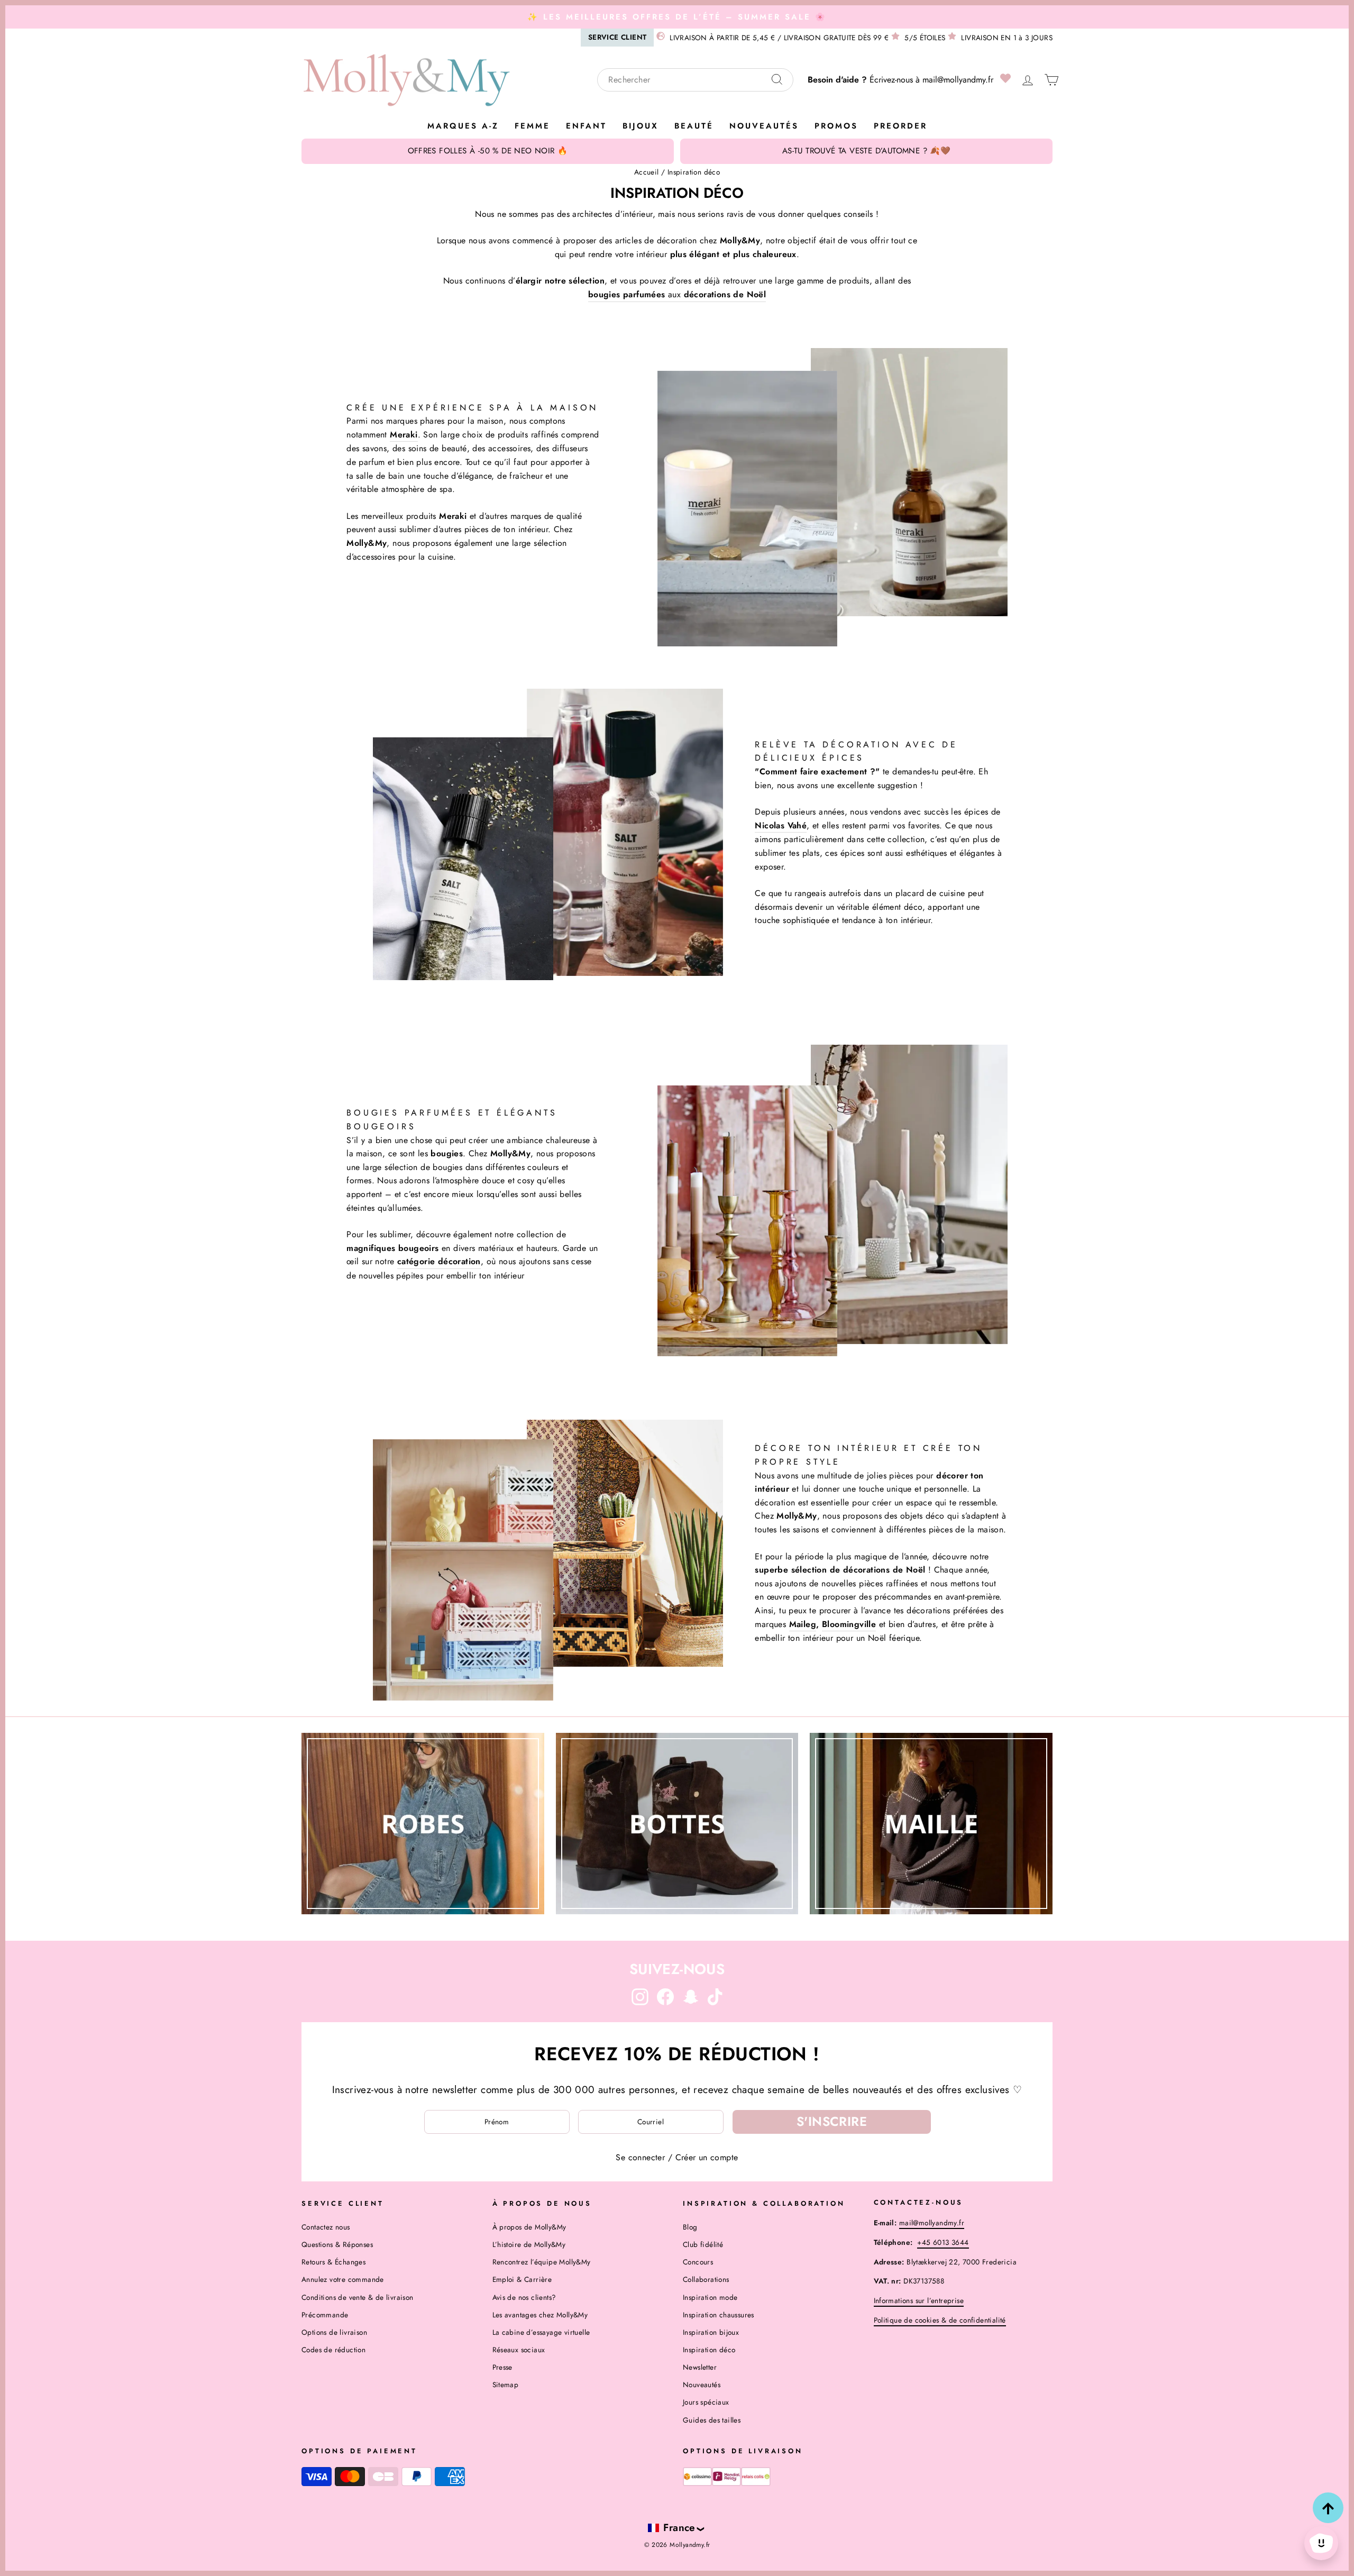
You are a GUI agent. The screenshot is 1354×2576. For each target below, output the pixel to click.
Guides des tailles (712, 2420)
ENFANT (586, 126)
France (679, 2527)
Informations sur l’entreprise (919, 2300)
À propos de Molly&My (529, 2227)
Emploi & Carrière (522, 2279)
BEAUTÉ (694, 126)
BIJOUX (641, 126)
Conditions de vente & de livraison (358, 2297)
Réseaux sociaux (519, 2350)
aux (677, 294)
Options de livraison (334, 2332)
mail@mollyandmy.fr (958, 80)
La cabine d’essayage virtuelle (541, 2332)
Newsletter (700, 2367)
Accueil (647, 172)
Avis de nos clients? (524, 2297)
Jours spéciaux (706, 2402)
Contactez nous (326, 2227)
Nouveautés (764, 126)
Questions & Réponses (337, 2244)
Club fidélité (703, 2244)
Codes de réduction (333, 2350)
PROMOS (836, 126)
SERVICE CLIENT (617, 37)
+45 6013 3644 (943, 2242)
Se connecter (640, 2157)
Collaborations (706, 2279)
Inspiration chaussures (719, 2315)
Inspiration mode (710, 2297)
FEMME (532, 126)
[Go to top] (1328, 2508)
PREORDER (900, 126)
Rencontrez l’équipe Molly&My (542, 2262)
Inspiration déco (709, 2350)
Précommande (325, 2315)
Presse (502, 2367)
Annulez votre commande (343, 2279)
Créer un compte (707, 2157)
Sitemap (506, 2385)
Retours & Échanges (333, 2262)
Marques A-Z (463, 126)
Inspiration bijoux (711, 2332)
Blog (690, 2227)
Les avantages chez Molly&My (540, 2315)
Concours (698, 2262)
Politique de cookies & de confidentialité (940, 2320)
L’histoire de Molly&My (529, 2244)
